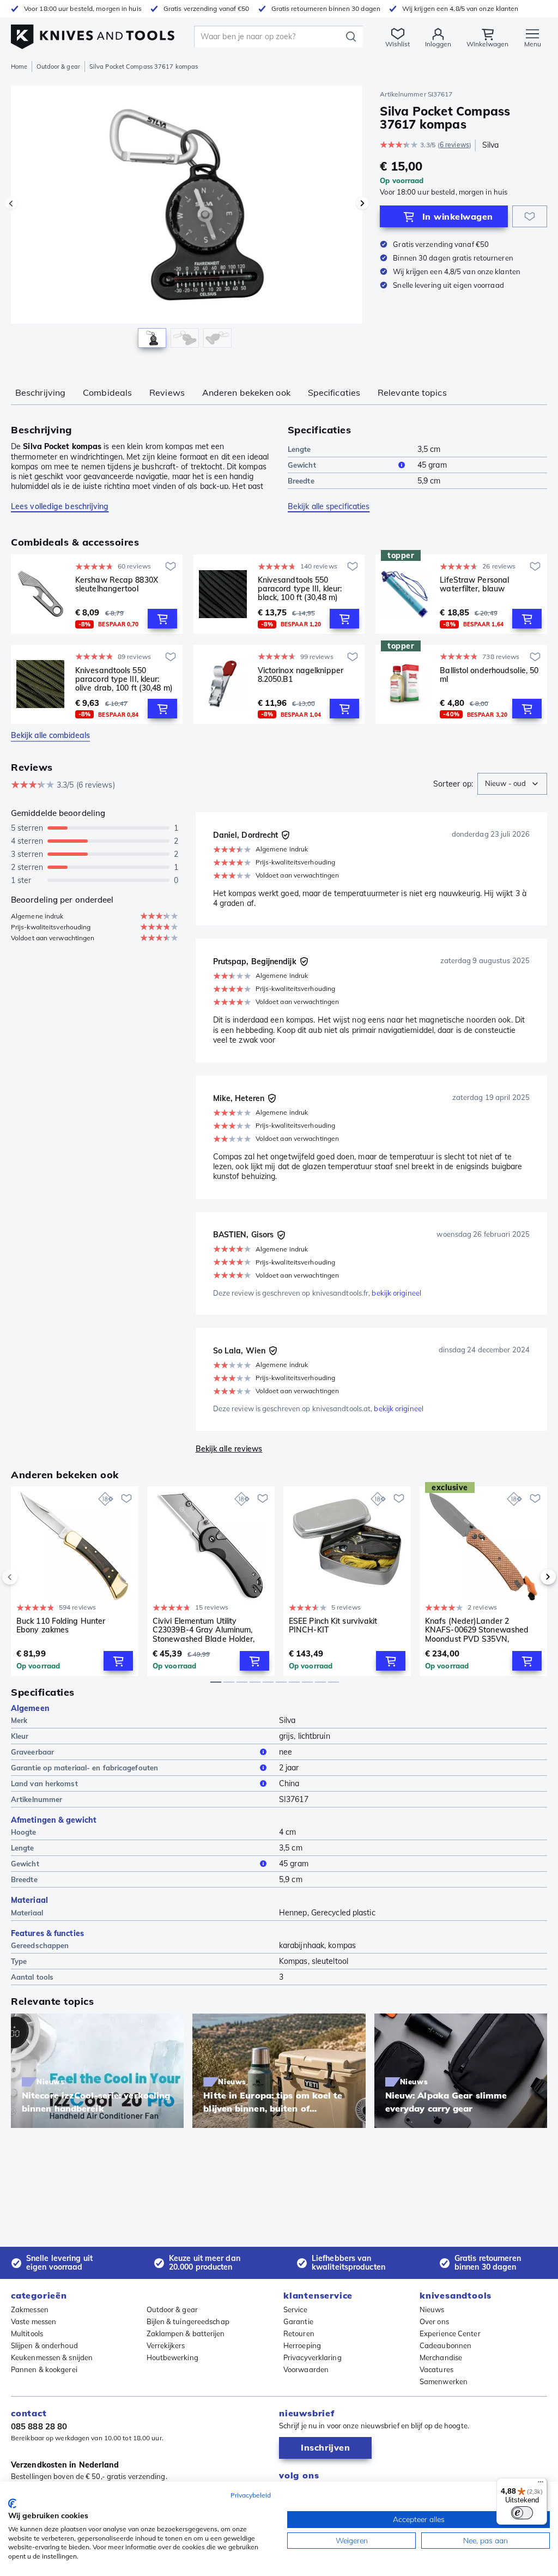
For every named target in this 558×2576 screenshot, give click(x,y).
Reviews (167, 392)
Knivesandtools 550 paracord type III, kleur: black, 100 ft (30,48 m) (300, 589)
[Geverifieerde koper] (286, 835)
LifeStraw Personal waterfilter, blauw (474, 585)
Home (19, 66)
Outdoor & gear (58, 66)
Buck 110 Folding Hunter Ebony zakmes (61, 1626)
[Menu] (541, 2484)
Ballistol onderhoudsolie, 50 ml (489, 675)
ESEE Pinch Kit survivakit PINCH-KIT (333, 1626)
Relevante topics (412, 392)
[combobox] (512, 784)
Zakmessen (30, 2309)
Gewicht (302, 465)
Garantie (298, 2321)
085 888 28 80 (39, 2426)
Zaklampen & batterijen (186, 2333)
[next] (530, 1577)
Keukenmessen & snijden (52, 2357)
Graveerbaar (32, 1752)
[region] (187, 223)
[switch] (522, 2513)
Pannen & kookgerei (44, 2369)
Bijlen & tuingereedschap (188, 2321)
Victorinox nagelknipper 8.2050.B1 (301, 675)
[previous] (28, 1577)
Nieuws (432, 2309)
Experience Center (450, 2333)
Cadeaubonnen (445, 2345)
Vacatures (436, 2369)
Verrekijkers (166, 2345)
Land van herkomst (44, 1783)
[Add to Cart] (162, 619)
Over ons (434, 2321)
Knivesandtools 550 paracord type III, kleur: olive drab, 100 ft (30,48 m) (124, 679)
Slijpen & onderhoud (44, 2345)
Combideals (107, 392)
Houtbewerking (172, 2357)
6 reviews (454, 145)
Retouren (299, 2333)
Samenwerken (444, 2381)
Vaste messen (34, 2321)
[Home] (93, 34)
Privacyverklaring (313, 2357)
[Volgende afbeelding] (362, 203)
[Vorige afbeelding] (11, 203)
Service (295, 2309)
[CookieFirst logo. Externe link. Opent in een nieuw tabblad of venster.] (12, 2504)
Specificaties (334, 392)
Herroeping (302, 2345)
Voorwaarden (306, 2369)
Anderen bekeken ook (246, 392)
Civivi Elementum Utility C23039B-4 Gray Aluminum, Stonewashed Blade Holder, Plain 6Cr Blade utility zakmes (207, 1630)
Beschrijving (40, 392)
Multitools (27, 2333)
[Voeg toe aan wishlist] (530, 216)
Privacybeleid (251, 2495)
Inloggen (438, 44)
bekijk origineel (396, 1293)
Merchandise (441, 2357)
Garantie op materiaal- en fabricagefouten (84, 1768)
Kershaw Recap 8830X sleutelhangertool (117, 585)
